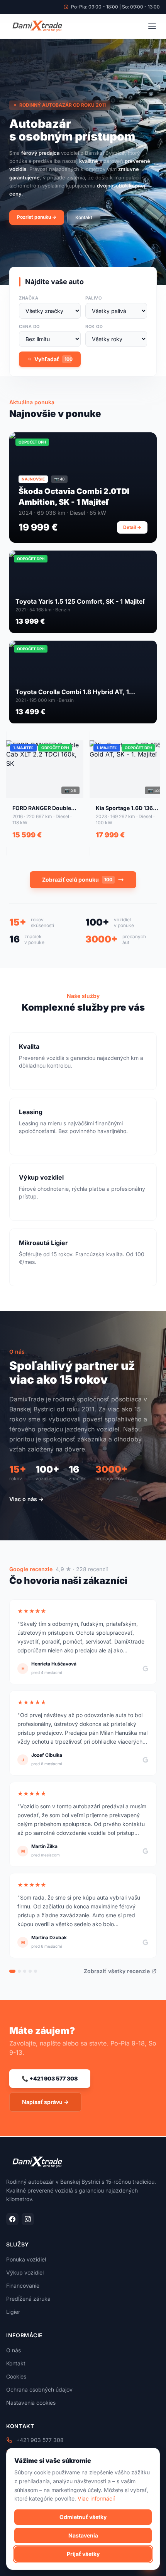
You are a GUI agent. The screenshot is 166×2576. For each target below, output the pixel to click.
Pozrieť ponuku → (37, 217)
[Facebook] (12, 2219)
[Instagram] (28, 2219)
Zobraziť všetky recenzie (117, 1971)
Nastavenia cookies (31, 2403)
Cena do (29, 326)
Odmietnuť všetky (83, 2517)
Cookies (16, 2376)
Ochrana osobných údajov (39, 2389)
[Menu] (152, 26)
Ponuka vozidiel (26, 2259)
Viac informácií (96, 2498)
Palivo (93, 298)
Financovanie (23, 2286)
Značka (29, 298)
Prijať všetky (83, 2554)
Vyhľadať (53, 359)
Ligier (13, 2312)
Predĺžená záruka (28, 2299)
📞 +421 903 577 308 (50, 2078)
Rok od (94, 326)
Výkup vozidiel (25, 2272)
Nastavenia (83, 2535)
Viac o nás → (26, 1499)
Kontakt (84, 217)
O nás (14, 2350)
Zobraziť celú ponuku (77, 880)
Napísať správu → (45, 2102)
